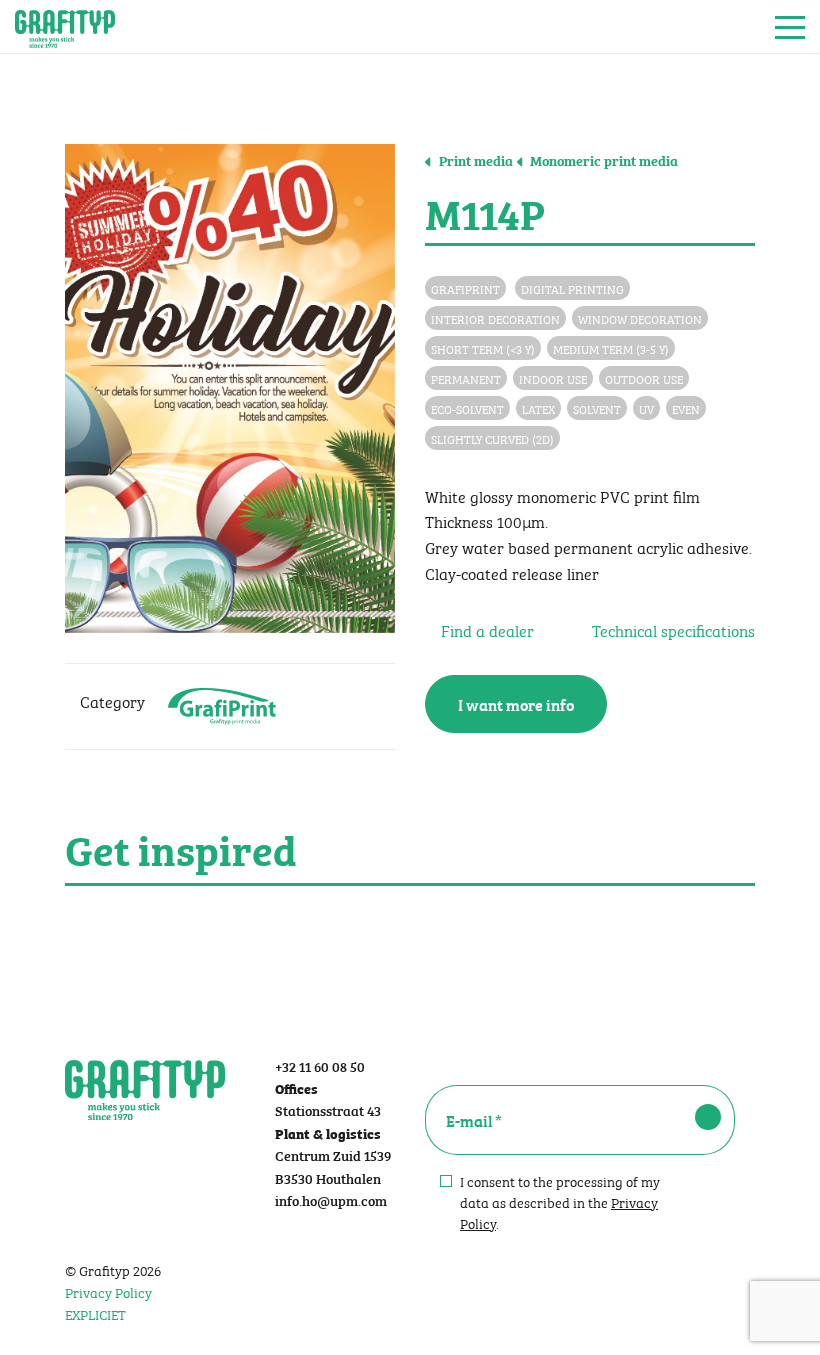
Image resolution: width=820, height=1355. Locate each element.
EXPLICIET (95, 1313)
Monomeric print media (602, 160)
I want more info (516, 704)
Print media (474, 160)
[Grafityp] (65, 27)
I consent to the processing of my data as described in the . (560, 1201)
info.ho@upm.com (331, 1199)
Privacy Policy (108, 1291)
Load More (410, 933)
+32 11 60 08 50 (320, 1065)
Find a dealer (485, 629)
